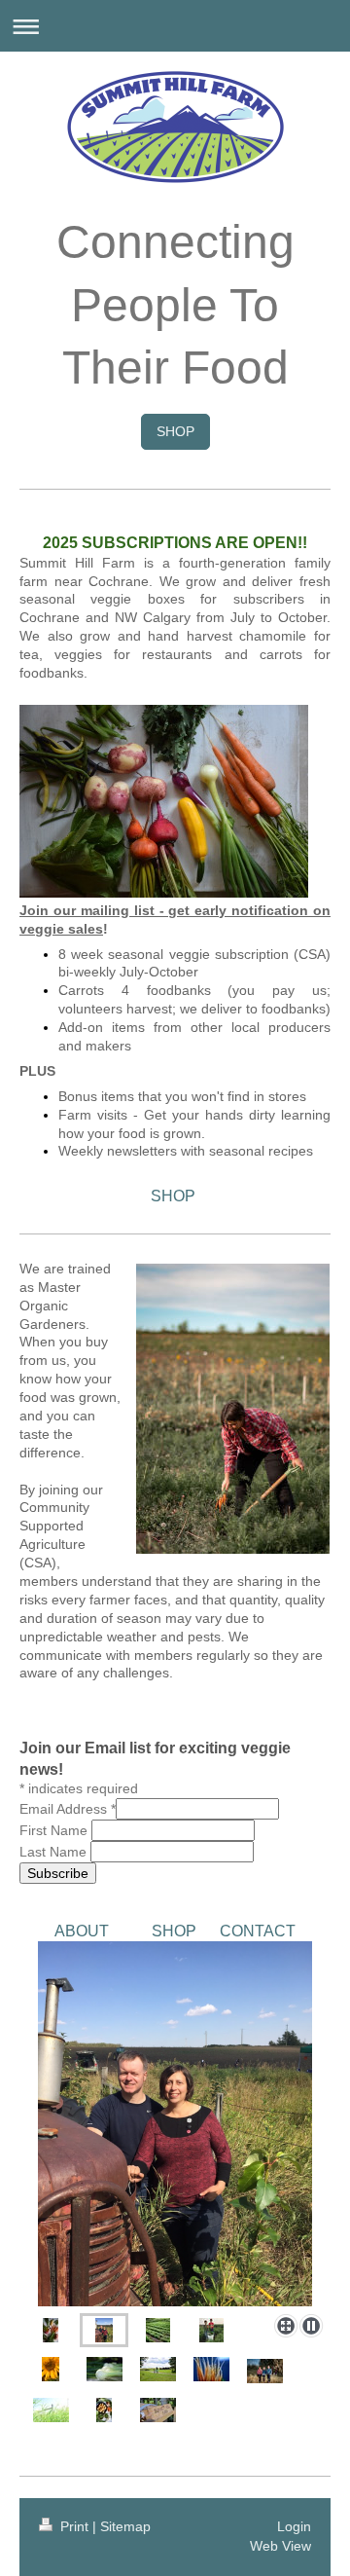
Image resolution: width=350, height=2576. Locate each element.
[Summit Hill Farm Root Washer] (158, 2410)
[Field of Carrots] (158, 2330)
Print (74, 2526)
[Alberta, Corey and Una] (265, 2371)
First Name (53, 1830)
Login (294, 2526)
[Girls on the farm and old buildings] (158, 2369)
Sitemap (125, 2526)
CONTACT (258, 1931)
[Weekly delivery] (51, 2330)
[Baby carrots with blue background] (211, 2369)
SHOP (175, 431)
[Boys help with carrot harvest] (211, 2330)
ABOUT (82, 1931)
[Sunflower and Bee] (51, 2369)
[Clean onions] (105, 2369)
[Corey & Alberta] (175, 2124)
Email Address (68, 1809)
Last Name (53, 1852)
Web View (280, 2546)
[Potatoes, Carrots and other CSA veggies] (104, 2410)
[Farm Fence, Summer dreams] (51, 2410)
